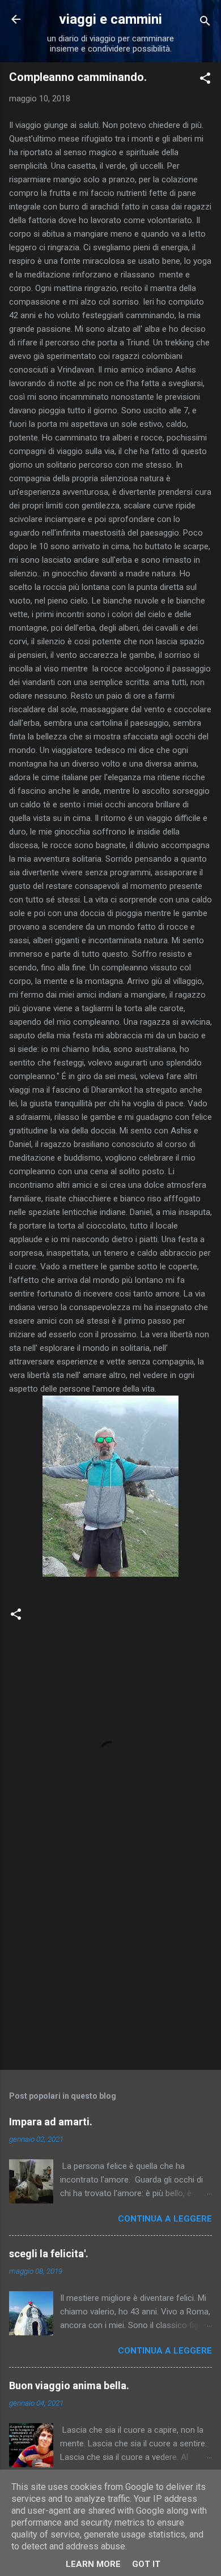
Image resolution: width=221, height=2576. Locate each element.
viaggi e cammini (110, 19)
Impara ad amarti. (51, 2122)
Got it (146, 2564)
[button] (205, 80)
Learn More (93, 2564)
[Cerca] (205, 23)
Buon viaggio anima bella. (69, 2385)
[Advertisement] (110, 1972)
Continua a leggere (165, 2219)
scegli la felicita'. (49, 2254)
